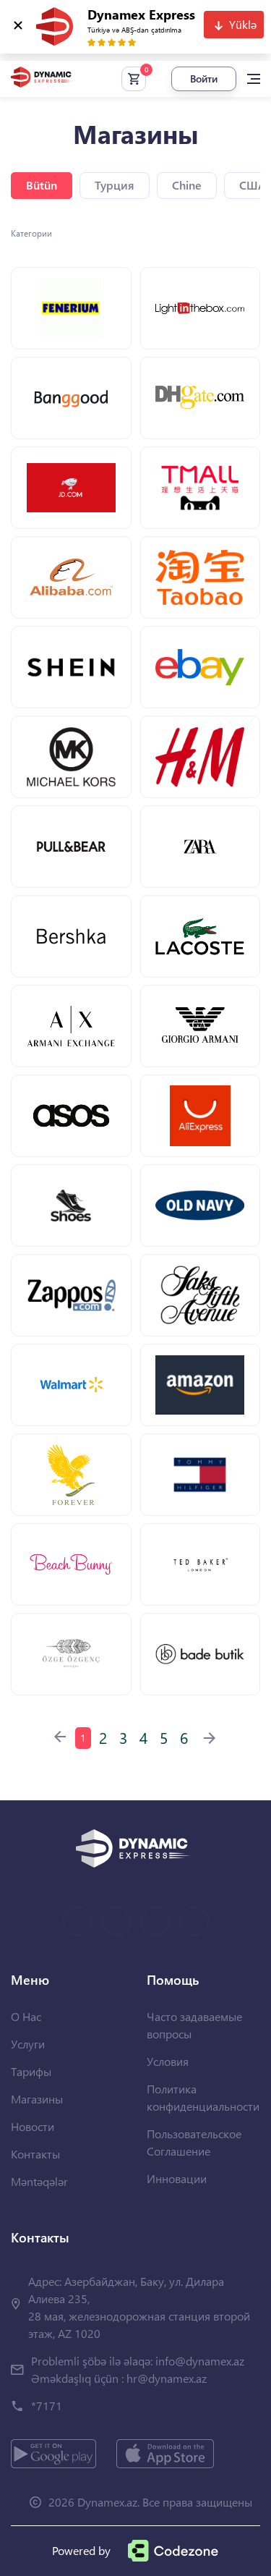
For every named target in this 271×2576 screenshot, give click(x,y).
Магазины (37, 2099)
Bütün (42, 185)
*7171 (47, 2406)
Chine (187, 185)
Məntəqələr (39, 2181)
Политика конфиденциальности (203, 2097)
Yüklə (243, 24)
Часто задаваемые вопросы (194, 2025)
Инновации (177, 2178)
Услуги (28, 2044)
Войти (204, 79)
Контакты (35, 2154)
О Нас (26, 2016)
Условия (168, 2061)
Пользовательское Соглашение (194, 2142)
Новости (33, 2126)
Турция (115, 185)
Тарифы (31, 2071)
